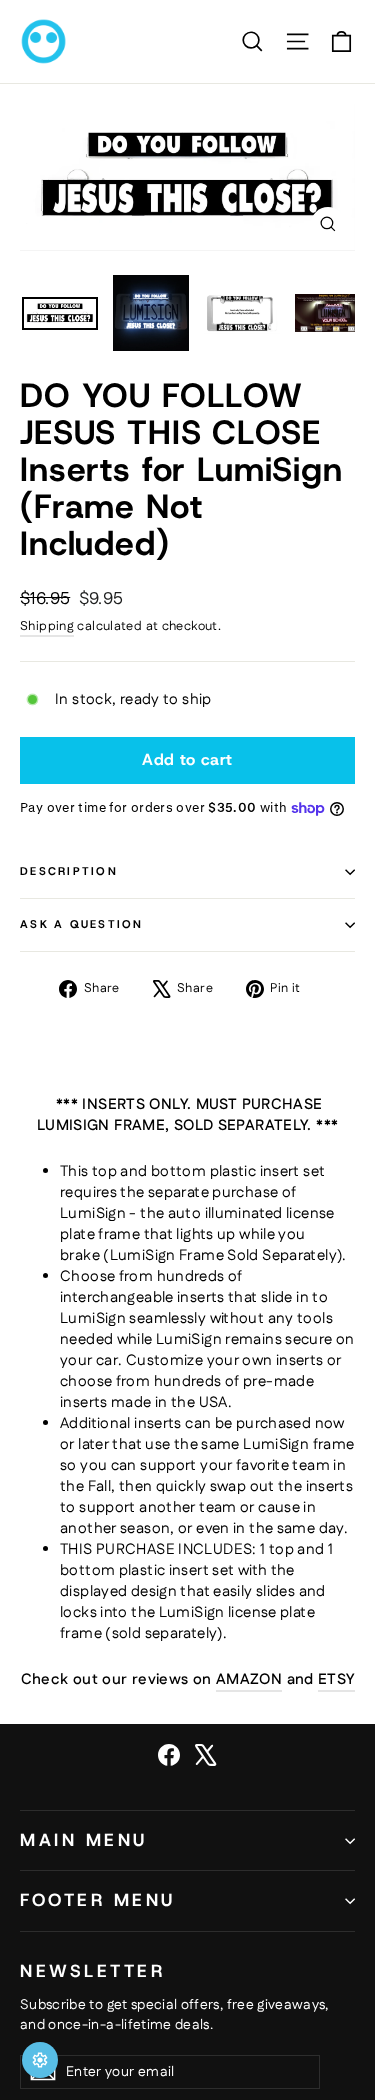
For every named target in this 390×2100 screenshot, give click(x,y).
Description (69, 871)
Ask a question (82, 924)
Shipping (47, 626)
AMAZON (249, 1679)
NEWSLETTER (92, 1970)
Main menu (84, 1840)
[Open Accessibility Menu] (40, 2060)
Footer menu (98, 1900)
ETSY (336, 1679)
